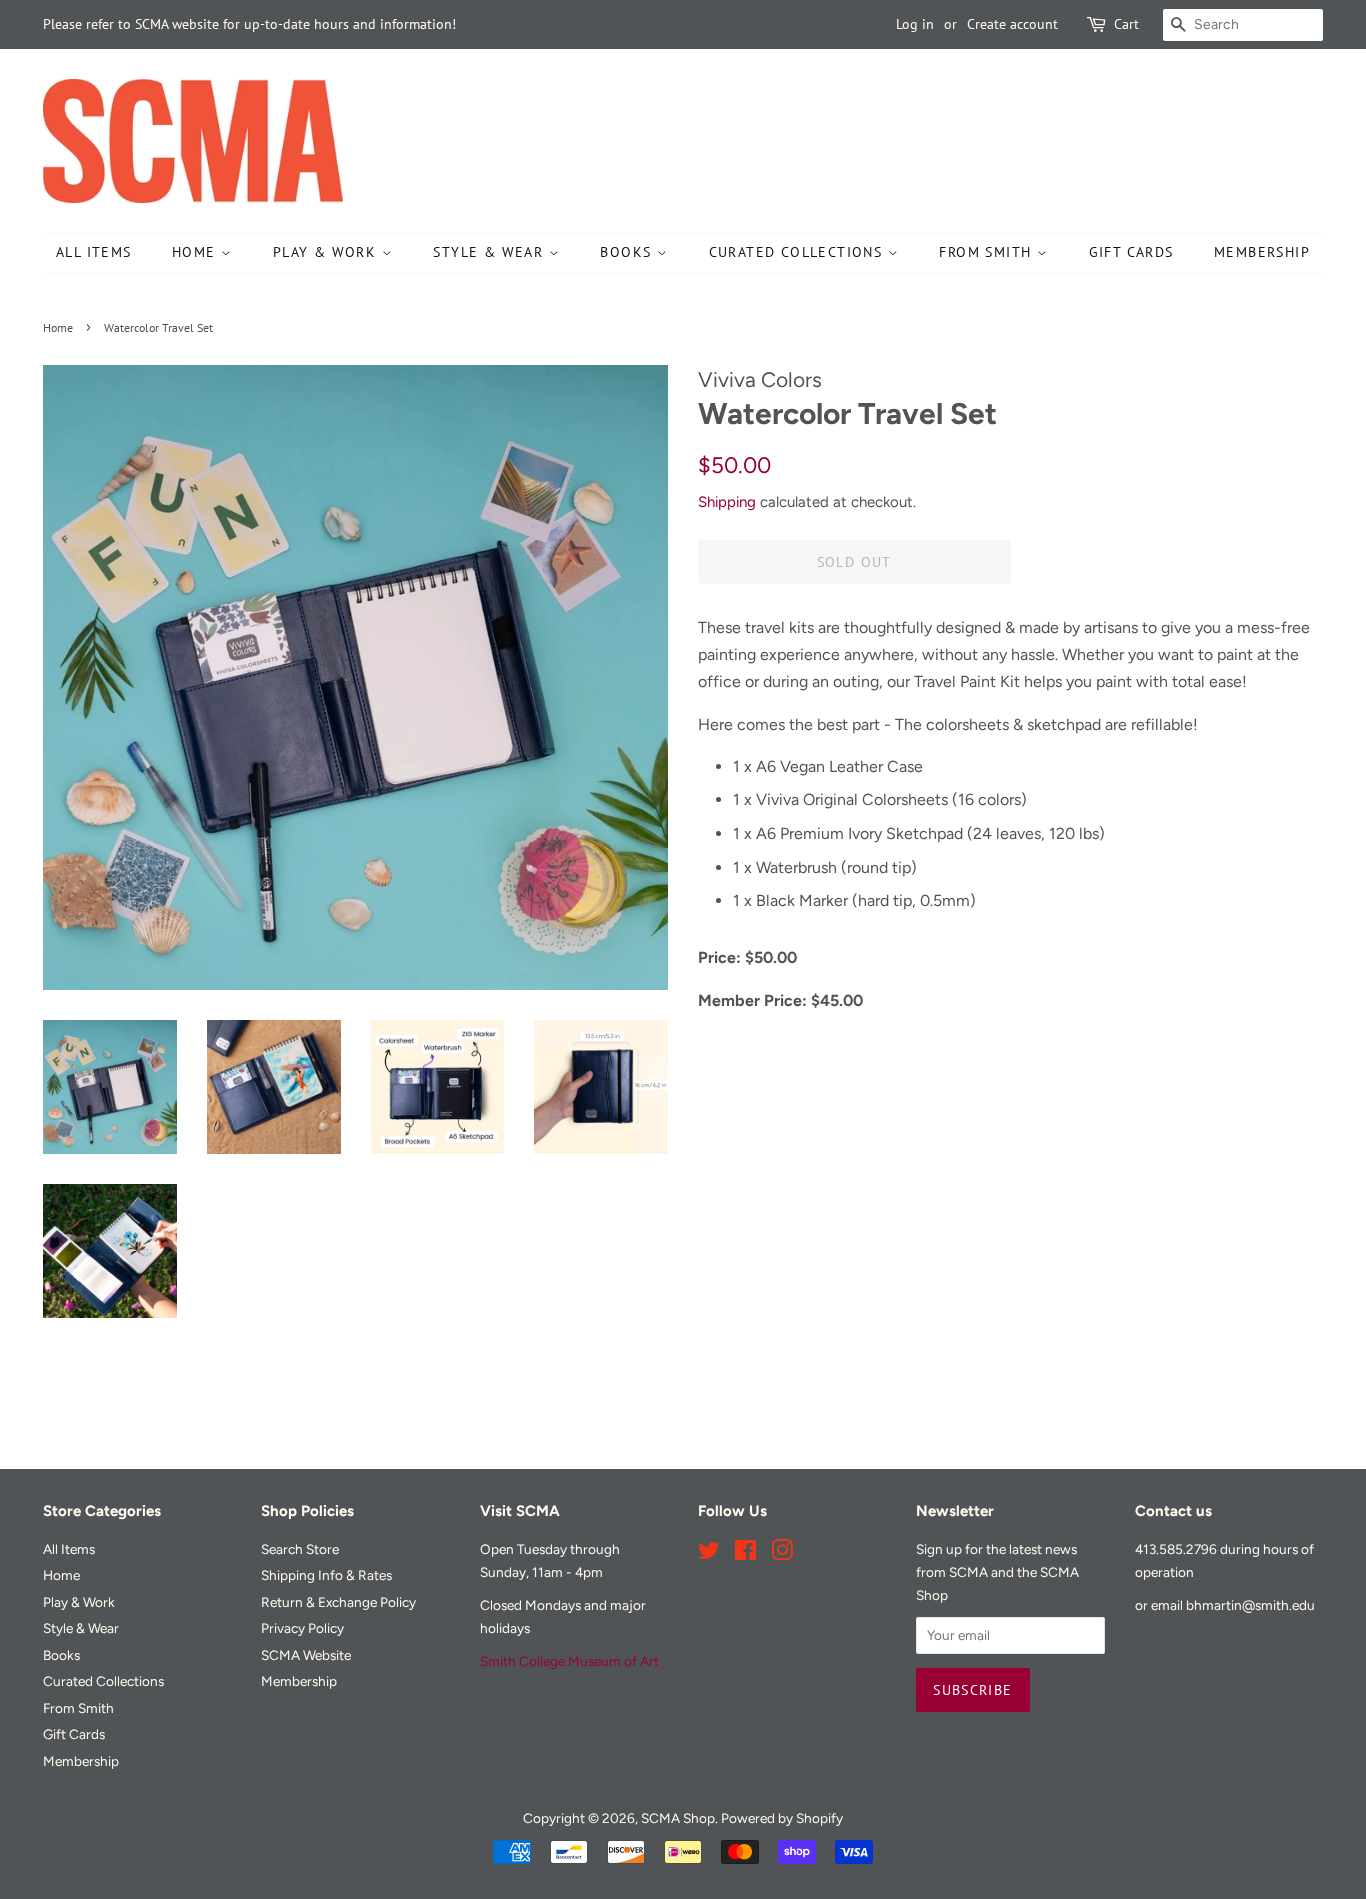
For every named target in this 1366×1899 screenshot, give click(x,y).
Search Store (300, 1549)
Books (628, 252)
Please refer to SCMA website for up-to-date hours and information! (249, 24)
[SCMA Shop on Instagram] (782, 1554)
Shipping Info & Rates (326, 1575)
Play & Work (327, 252)
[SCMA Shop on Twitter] (709, 1554)
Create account (1012, 24)
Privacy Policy (302, 1628)
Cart (1126, 24)
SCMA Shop (678, 1818)
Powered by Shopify (782, 1818)
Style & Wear (490, 252)
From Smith (987, 252)
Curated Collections (798, 252)
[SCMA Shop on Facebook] (745, 1554)
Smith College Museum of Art (569, 1661)
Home (196, 252)
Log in (915, 24)
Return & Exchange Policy (338, 1602)
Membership (1262, 252)
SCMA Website (306, 1655)
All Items (94, 252)
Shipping (727, 502)
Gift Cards (1131, 252)
